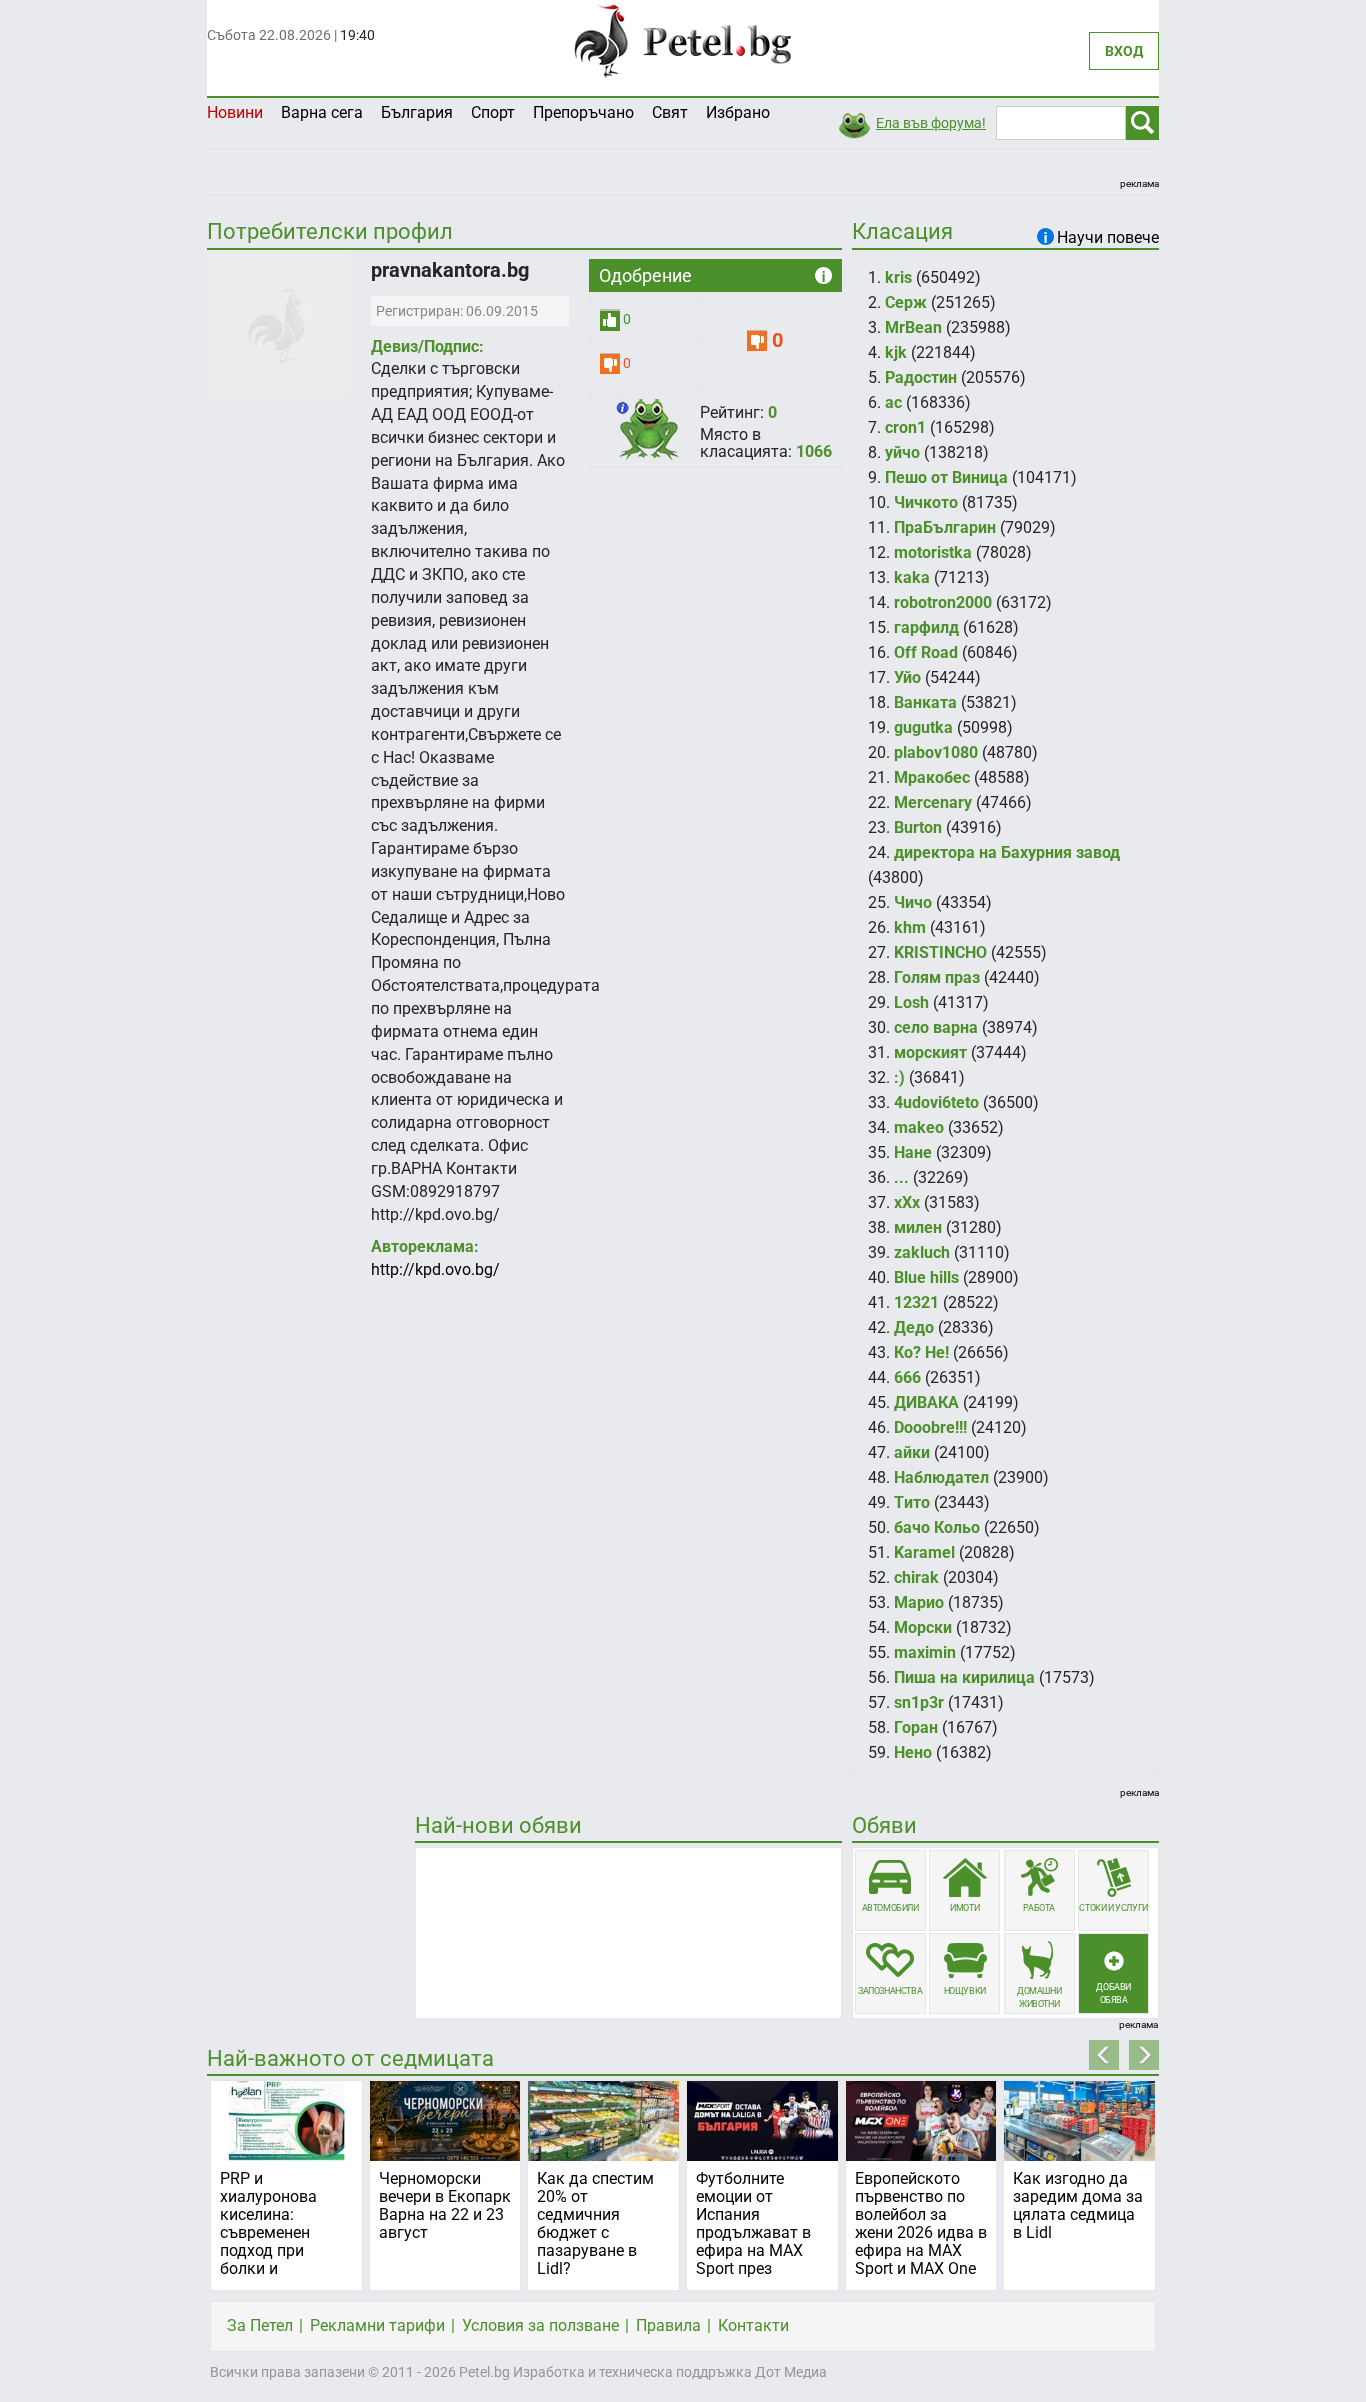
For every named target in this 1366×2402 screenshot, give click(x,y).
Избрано (738, 112)
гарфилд (926, 627)
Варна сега (322, 112)
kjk (896, 352)
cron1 (905, 427)
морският (930, 1052)
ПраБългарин (945, 527)
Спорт (493, 112)
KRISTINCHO (940, 952)
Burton (918, 827)
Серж (906, 302)
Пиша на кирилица (964, 1677)
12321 (916, 1302)
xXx (907, 1202)
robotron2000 (943, 602)
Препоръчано (583, 112)
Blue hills (926, 1277)
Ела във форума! (931, 123)
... (901, 1177)
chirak (916, 1577)
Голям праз (937, 977)
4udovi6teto (936, 1102)
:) (899, 1077)
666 (907, 1377)
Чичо (913, 902)
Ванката (925, 702)
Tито (912, 1502)
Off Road (926, 652)
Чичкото (926, 502)
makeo (919, 1127)
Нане (913, 1152)
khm (910, 927)
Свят (670, 112)
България (417, 112)
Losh (911, 1002)
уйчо (902, 452)
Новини (235, 112)
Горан (916, 1727)
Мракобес (932, 777)
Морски (923, 1627)
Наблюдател (941, 1477)
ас (893, 402)
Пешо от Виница (946, 477)
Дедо (914, 1327)
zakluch (922, 1252)
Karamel (924, 1552)
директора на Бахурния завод (1007, 852)
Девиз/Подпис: (427, 346)
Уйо (907, 677)
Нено (913, 1752)
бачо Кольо (937, 1527)
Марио (919, 1602)
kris (898, 277)
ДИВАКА (926, 1402)
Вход (1124, 51)
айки (912, 1452)
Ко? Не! (921, 1352)
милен (918, 1227)
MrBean (913, 327)
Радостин (921, 377)
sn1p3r (919, 1702)
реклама (1139, 183)
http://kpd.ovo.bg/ (435, 1269)
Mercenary (933, 802)
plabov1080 (936, 752)
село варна (936, 1027)
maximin (925, 1652)
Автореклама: (425, 1246)
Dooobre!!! (930, 1427)
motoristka (933, 552)
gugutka (923, 727)
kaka (912, 577)
